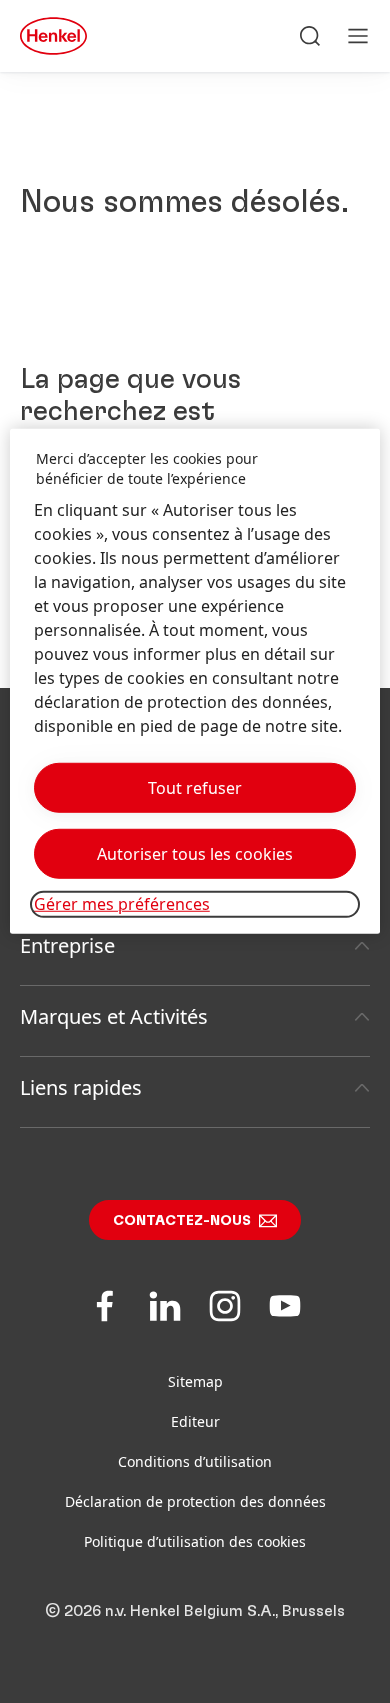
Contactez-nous (182, 1221)
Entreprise (67, 945)
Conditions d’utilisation (195, 1461)
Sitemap (195, 1381)
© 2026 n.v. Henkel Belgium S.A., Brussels (195, 1611)
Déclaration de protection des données (195, 1501)
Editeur (195, 1421)
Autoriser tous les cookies (195, 854)
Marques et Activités (114, 1016)
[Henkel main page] (53, 36)
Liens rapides (81, 1087)
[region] (195, 681)
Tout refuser (195, 788)
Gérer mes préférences (122, 904)
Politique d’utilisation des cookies (195, 1541)
